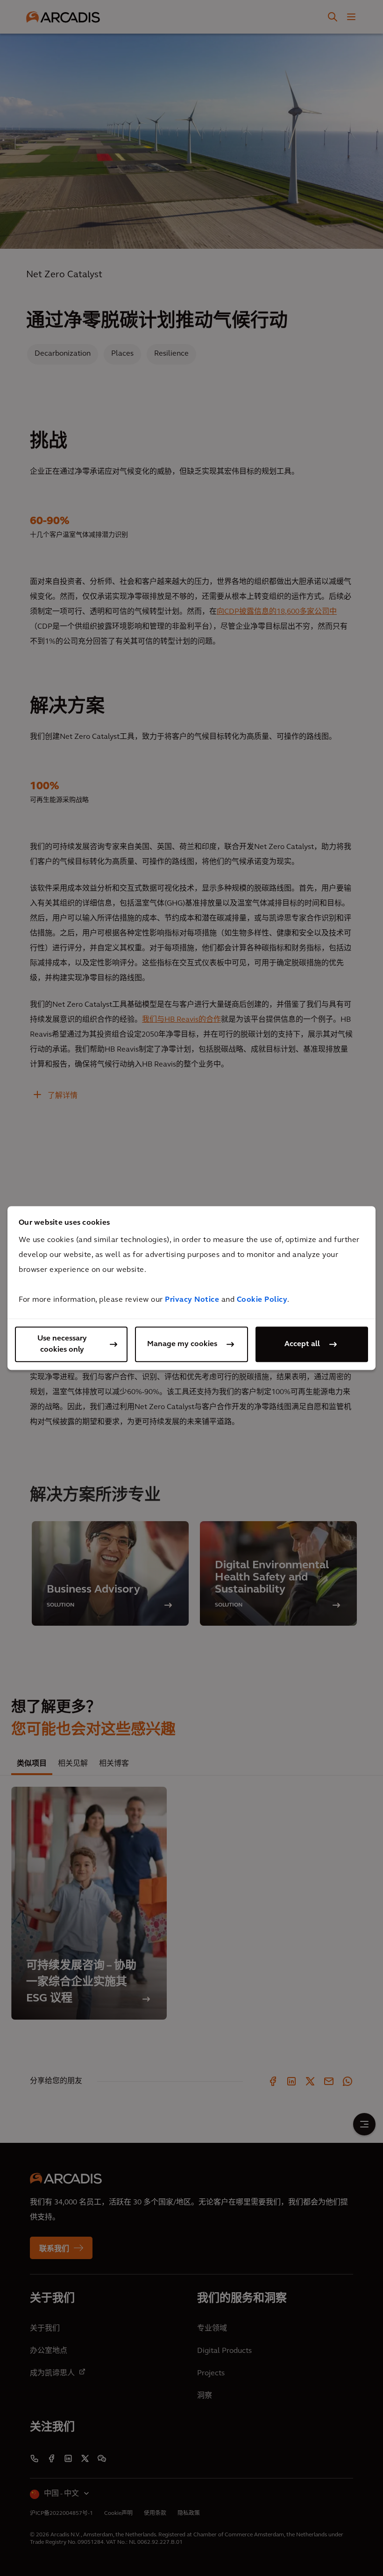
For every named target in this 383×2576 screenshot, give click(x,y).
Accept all (302, 1344)
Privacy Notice (192, 1300)
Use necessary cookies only (62, 1344)
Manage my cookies (182, 1344)
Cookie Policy (262, 1300)
